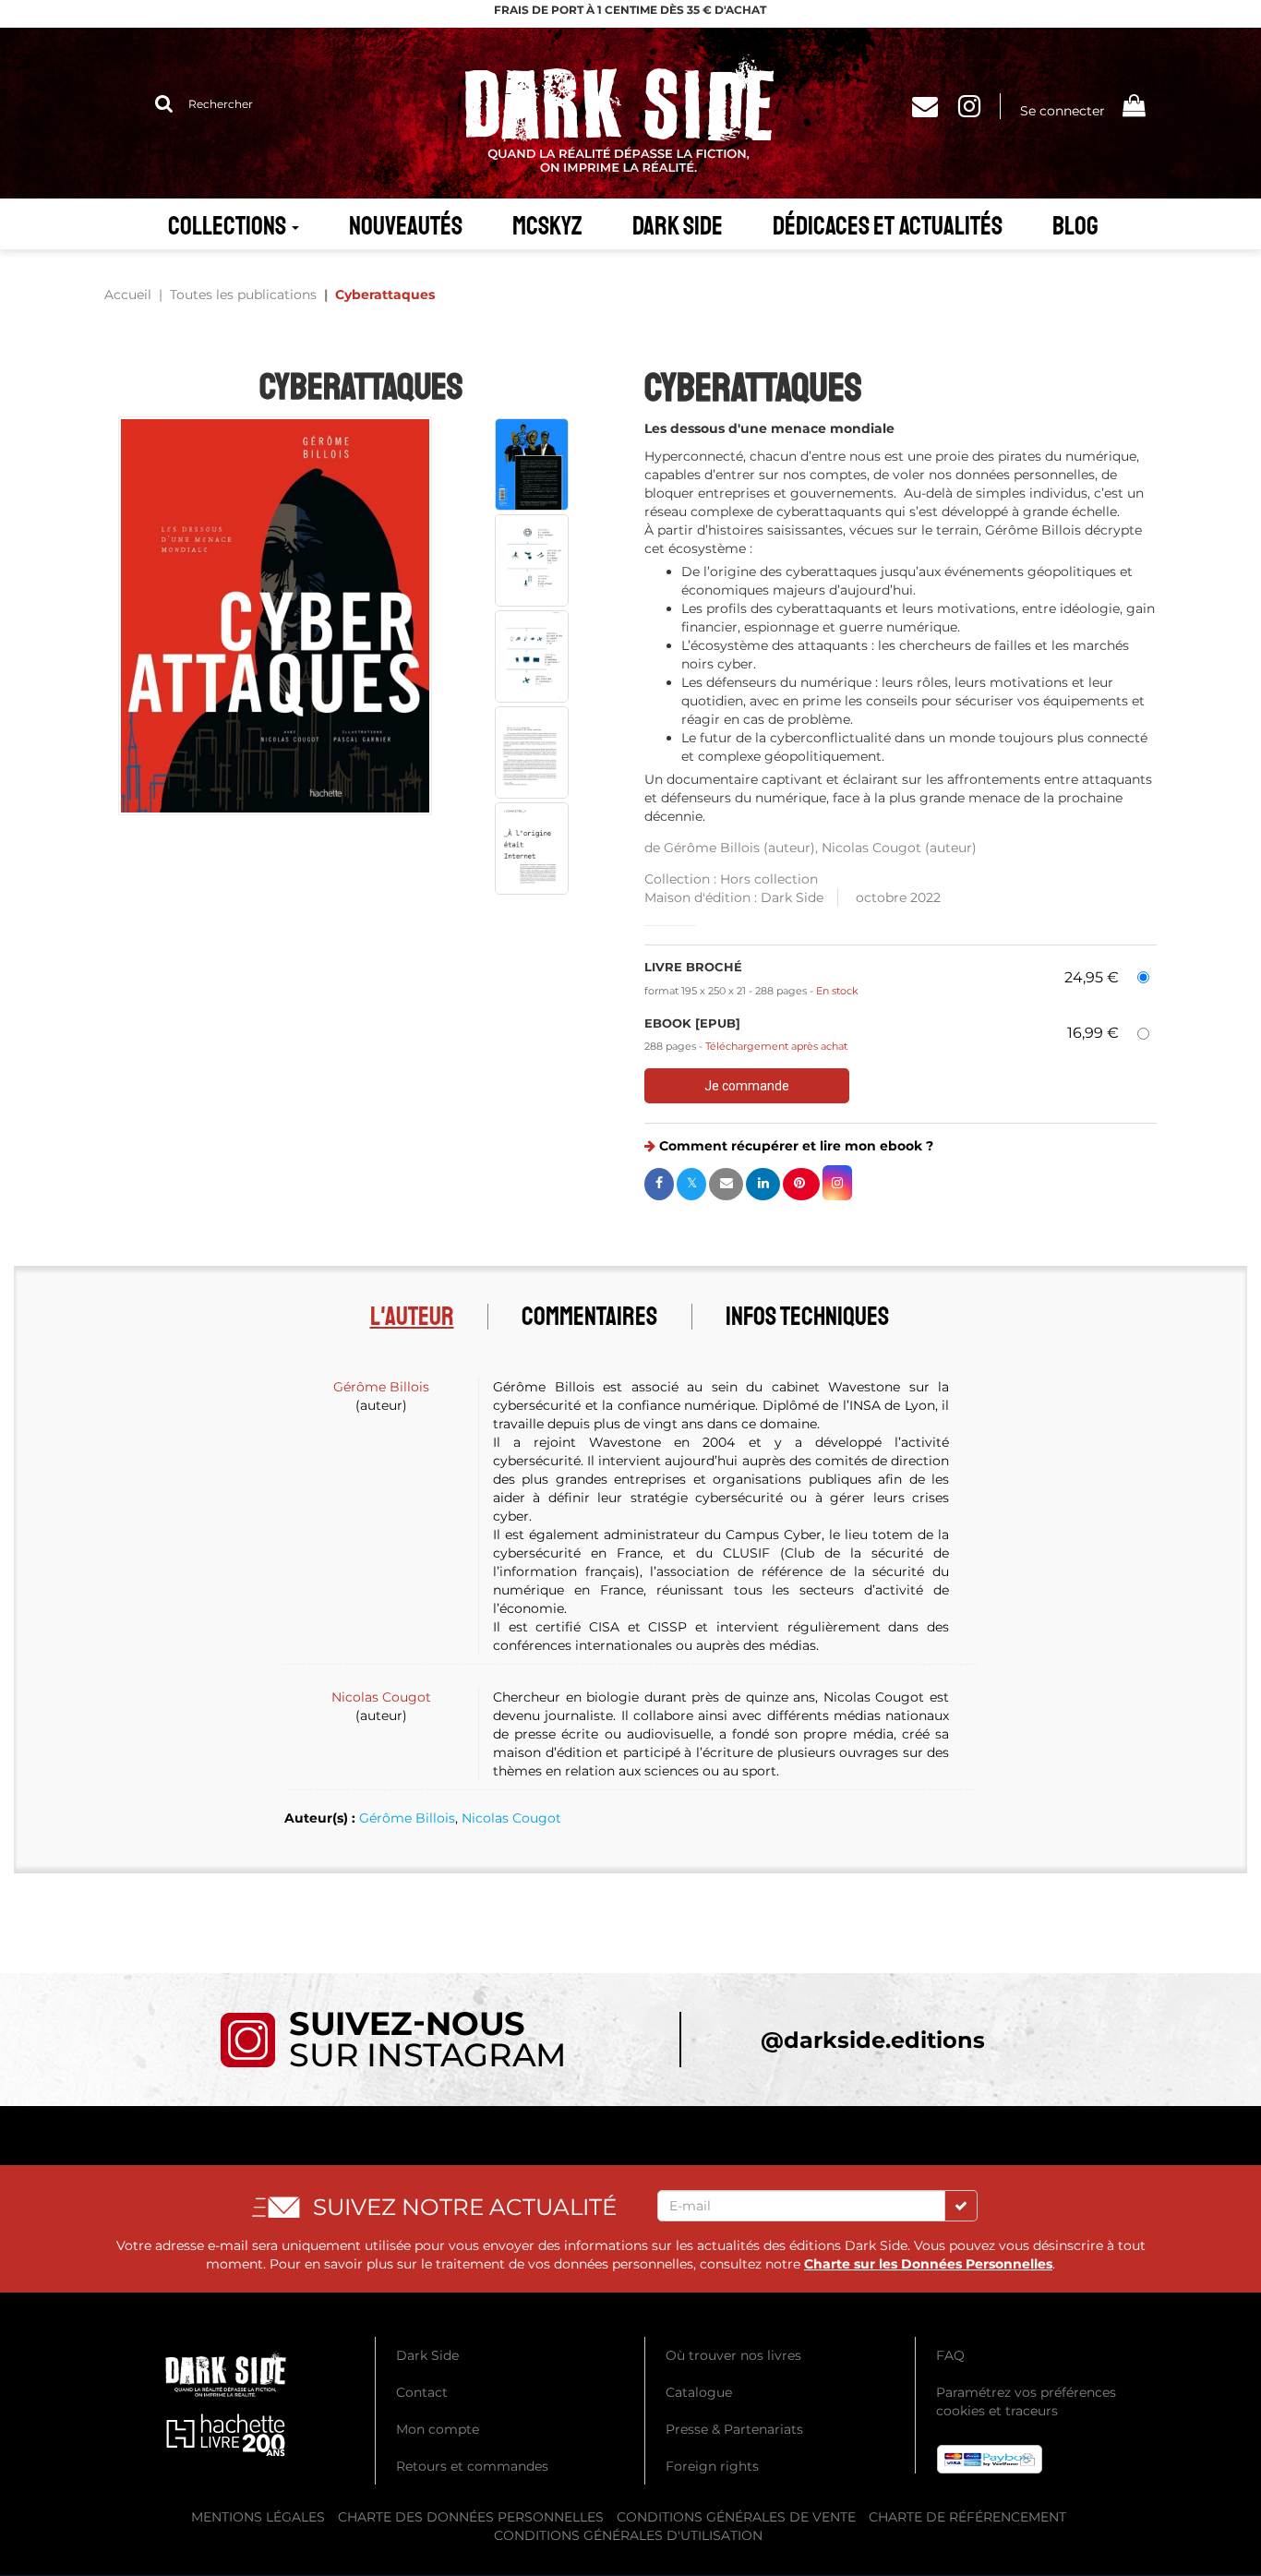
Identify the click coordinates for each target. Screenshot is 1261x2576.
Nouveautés (406, 226)
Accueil (128, 295)
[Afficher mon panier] (1133, 108)
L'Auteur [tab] (412, 1316)
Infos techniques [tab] (807, 1316)
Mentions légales (258, 2517)
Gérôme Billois (712, 848)
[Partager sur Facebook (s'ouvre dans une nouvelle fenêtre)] (659, 1184)
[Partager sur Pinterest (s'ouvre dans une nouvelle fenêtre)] (801, 1184)
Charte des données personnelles (471, 2517)
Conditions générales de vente (736, 2517)
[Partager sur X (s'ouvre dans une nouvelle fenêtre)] (691, 1184)
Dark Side (678, 226)
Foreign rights (712, 2466)
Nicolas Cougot (871, 848)
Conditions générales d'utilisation (628, 2535)
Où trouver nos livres (733, 2355)
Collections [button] (229, 226)
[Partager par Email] (726, 1184)
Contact (422, 2392)
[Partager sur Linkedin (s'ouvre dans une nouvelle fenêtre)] (763, 1184)
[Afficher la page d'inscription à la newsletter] (931, 111)
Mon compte (438, 2429)
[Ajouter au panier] (747, 1086)
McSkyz (547, 226)
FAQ (950, 2355)
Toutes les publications (243, 295)
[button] (275, 616)
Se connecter (1063, 111)
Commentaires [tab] (589, 1316)
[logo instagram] (392, 2039)
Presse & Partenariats (734, 2429)
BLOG (1075, 226)
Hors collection (769, 879)
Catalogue (699, 2392)
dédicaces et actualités (888, 226)
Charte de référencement (967, 2517)
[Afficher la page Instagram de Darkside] (979, 111)
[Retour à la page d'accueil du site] (630, 113)
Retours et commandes (472, 2466)
